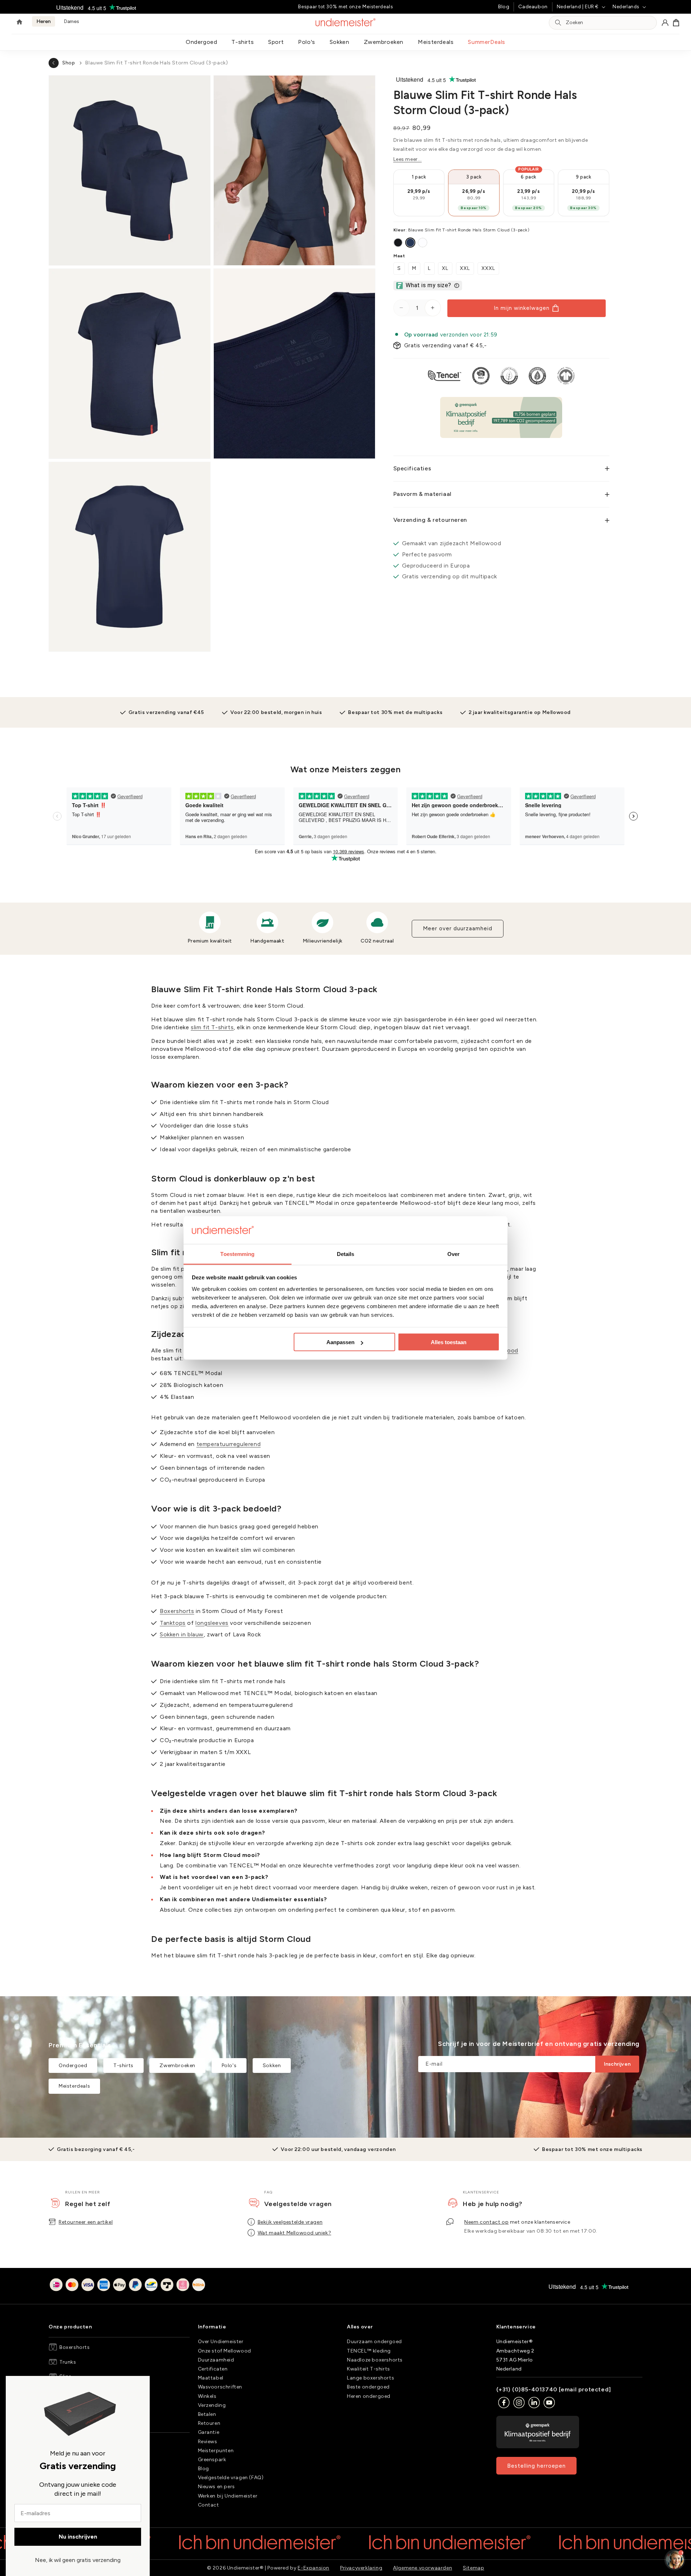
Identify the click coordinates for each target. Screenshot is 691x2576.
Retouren (209, 2423)
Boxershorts (177, 1611)
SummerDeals (487, 42)
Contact (209, 2505)
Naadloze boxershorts (375, 2360)
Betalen (207, 2414)
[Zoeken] (558, 23)
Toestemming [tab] (237, 1254)
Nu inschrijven (78, 2537)
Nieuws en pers (216, 2487)
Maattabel (211, 2378)
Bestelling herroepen (536, 2466)
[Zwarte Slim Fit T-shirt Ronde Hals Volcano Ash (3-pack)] (398, 243)
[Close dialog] (14, 2385)
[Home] (19, 23)
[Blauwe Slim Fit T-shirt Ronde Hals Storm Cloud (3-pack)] (410, 243)
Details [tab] (346, 1254)
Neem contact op (486, 2222)
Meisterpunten (216, 2451)
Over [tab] (453, 1254)
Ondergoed (201, 42)
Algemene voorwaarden (423, 2568)
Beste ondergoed (368, 2387)
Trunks (68, 2362)
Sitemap (473, 2568)
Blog (504, 7)
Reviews (208, 2442)
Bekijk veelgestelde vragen (290, 2222)
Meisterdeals (436, 42)
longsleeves (212, 1623)
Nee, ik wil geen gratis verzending (78, 2560)
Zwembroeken (384, 42)
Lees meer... (408, 159)
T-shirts (243, 42)
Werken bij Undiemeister (228, 2496)
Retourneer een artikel (86, 2222)
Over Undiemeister (221, 2342)
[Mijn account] (665, 23)
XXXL (488, 268)
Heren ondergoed (369, 2396)
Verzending (212, 2405)
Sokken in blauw (182, 1634)
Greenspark (212, 2460)
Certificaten (213, 2369)
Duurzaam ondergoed (374, 2342)
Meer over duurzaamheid (458, 928)
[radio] (419, 193)
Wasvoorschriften (220, 2387)
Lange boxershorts (371, 2378)
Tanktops (173, 1623)
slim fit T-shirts (212, 1027)
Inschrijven (617, 2064)
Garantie (209, 2432)
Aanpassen (340, 1342)
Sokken (340, 42)
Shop (69, 63)
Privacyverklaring (361, 2568)
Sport (276, 42)
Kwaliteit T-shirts (369, 2369)
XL (445, 268)
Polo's (307, 42)
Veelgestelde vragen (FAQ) (231, 2478)
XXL (465, 268)
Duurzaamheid (216, 2360)
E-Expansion (313, 2568)
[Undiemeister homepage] (346, 22)
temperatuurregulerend (229, 1444)
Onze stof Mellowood (225, 2351)
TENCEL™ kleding (369, 2351)
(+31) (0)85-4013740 (527, 2389)
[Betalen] (127, 2286)
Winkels (207, 2396)
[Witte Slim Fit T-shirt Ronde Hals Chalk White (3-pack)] (423, 243)
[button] (676, 23)
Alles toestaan (449, 1342)
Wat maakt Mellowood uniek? (295, 2233)
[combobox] (609, 23)
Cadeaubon (533, 7)
